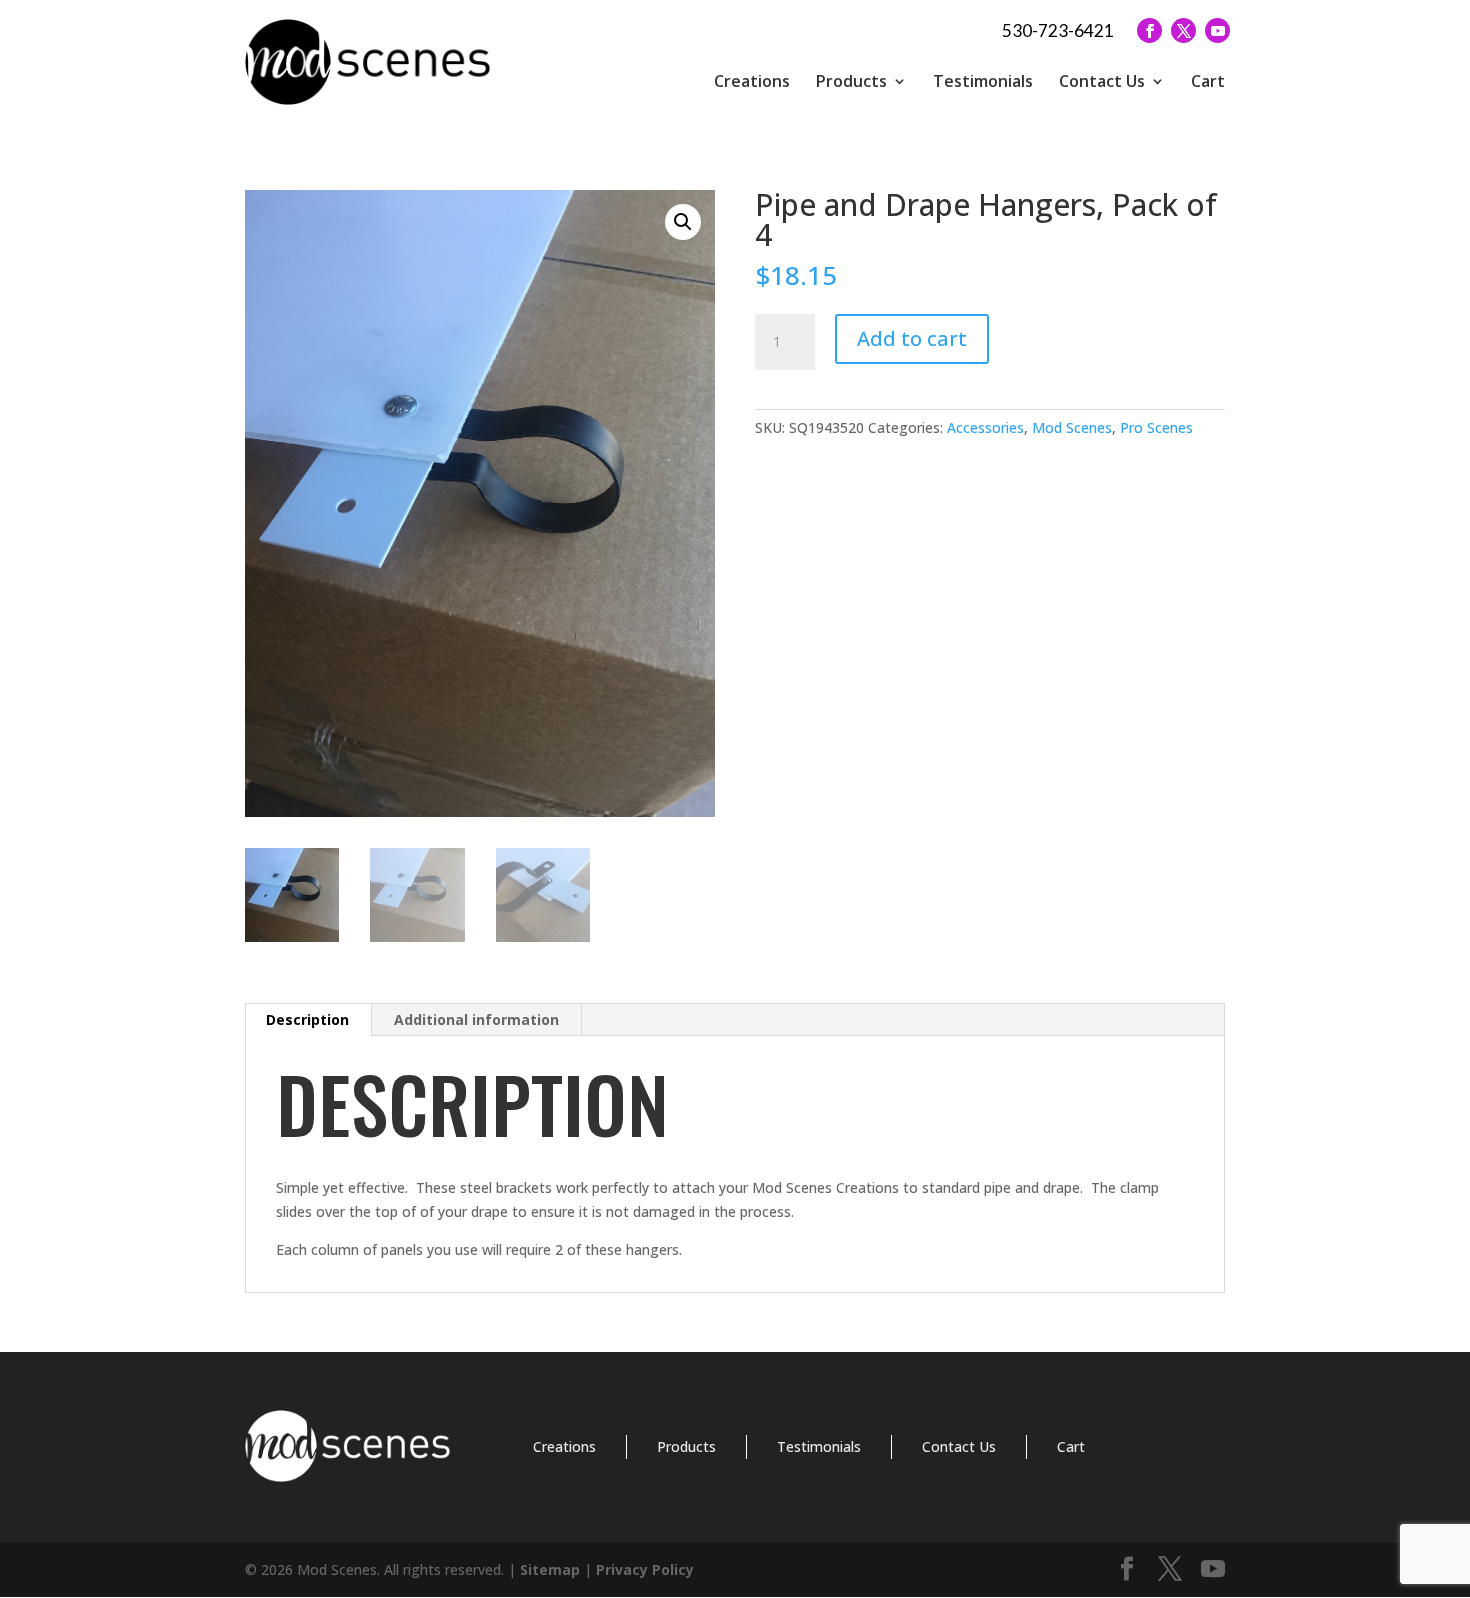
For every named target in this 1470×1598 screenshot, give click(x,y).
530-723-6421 (1058, 30)
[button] (683, 222)
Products (851, 81)
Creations (752, 81)
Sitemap (550, 1569)
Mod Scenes (1072, 427)
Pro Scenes (1156, 427)
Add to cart (912, 338)
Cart (1208, 81)
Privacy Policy (645, 1569)
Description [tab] (307, 1019)
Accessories (985, 427)
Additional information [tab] (476, 1019)
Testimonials (983, 81)
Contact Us (1102, 81)
